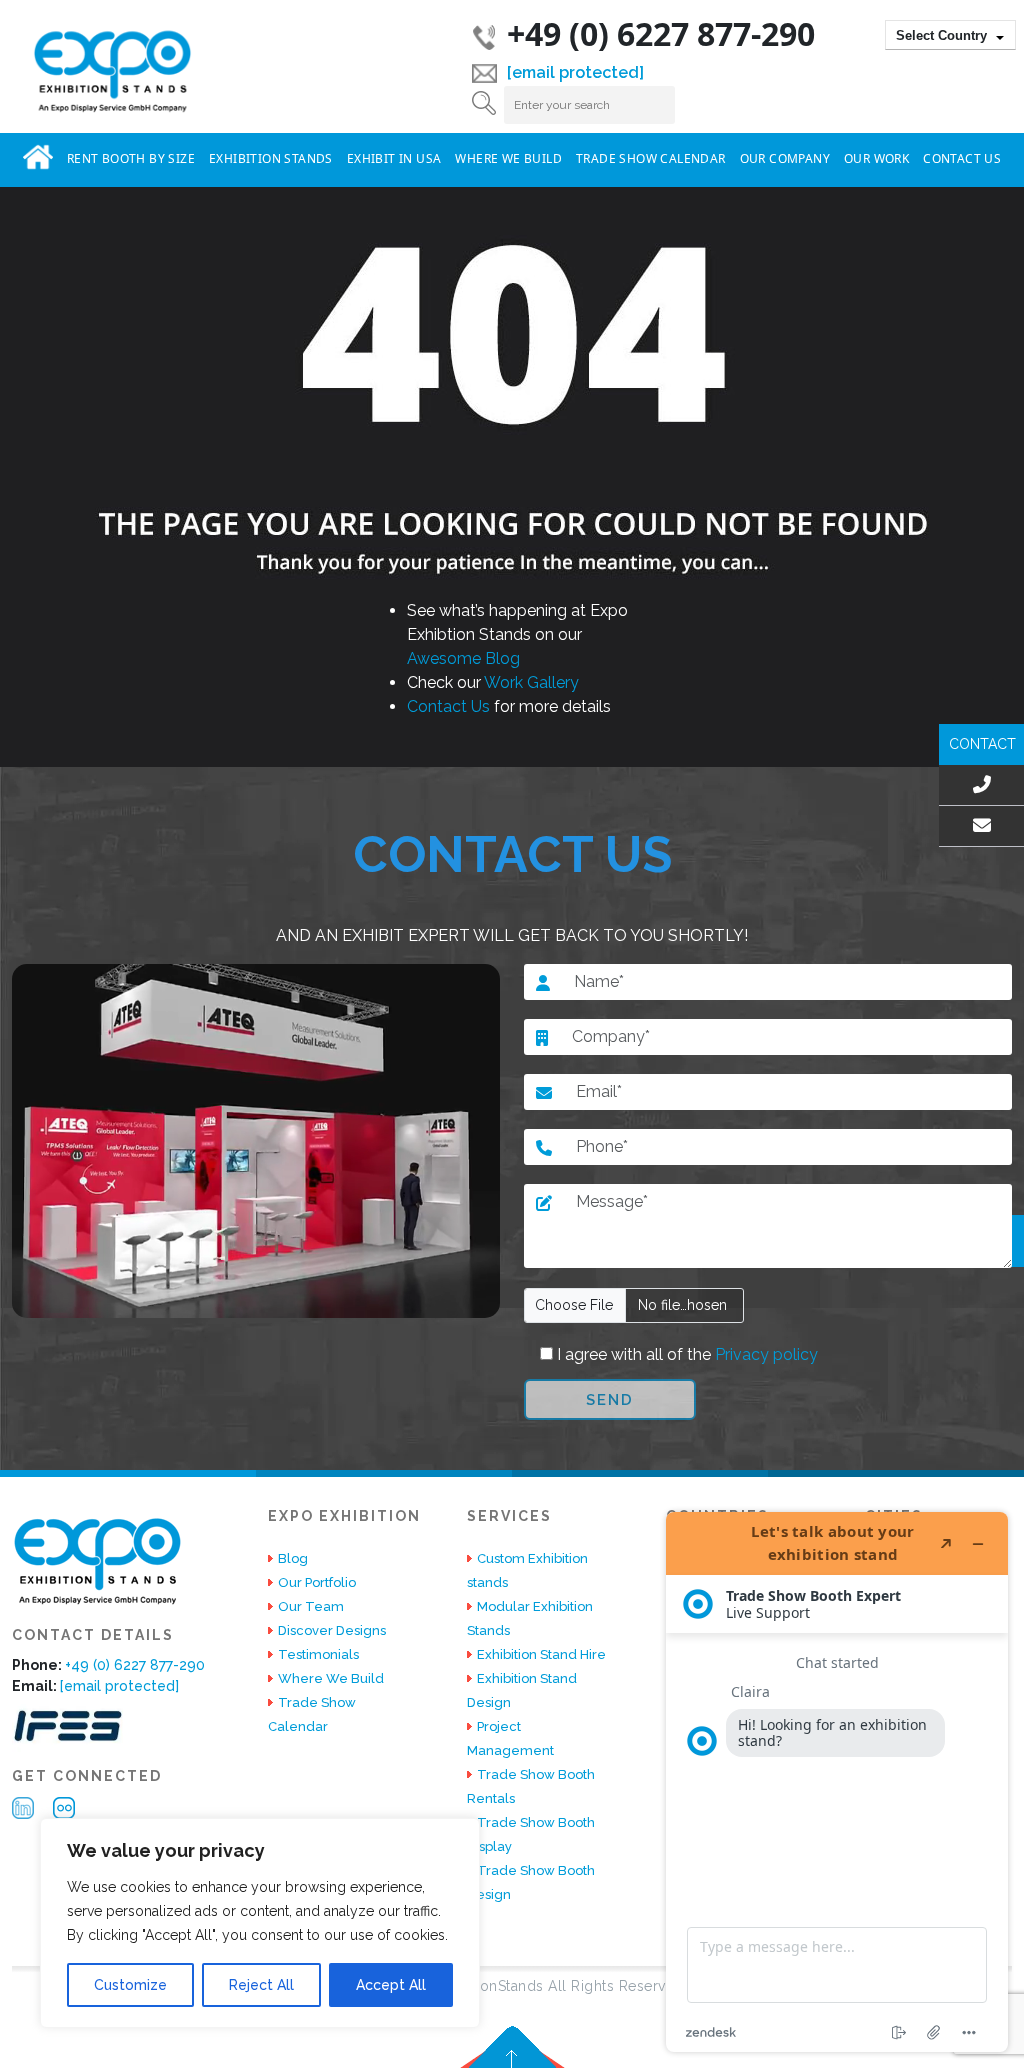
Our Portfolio (317, 1582)
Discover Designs (332, 1630)
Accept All (391, 1985)
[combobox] (950, 35)
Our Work (876, 158)
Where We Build (508, 158)
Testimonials (318, 1654)
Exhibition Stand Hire (541, 1654)
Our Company (785, 158)
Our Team (311, 1606)
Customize (130, 1985)
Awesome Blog (463, 658)
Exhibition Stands (271, 158)
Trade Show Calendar (651, 158)
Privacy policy (764, 1354)
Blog (293, 1558)
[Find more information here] (837, 1782)
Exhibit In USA (394, 158)
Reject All (261, 1985)
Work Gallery (531, 682)
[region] (260, 1923)
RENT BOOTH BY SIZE (131, 158)
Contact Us (962, 158)
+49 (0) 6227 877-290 (661, 33)
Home (38, 157)
